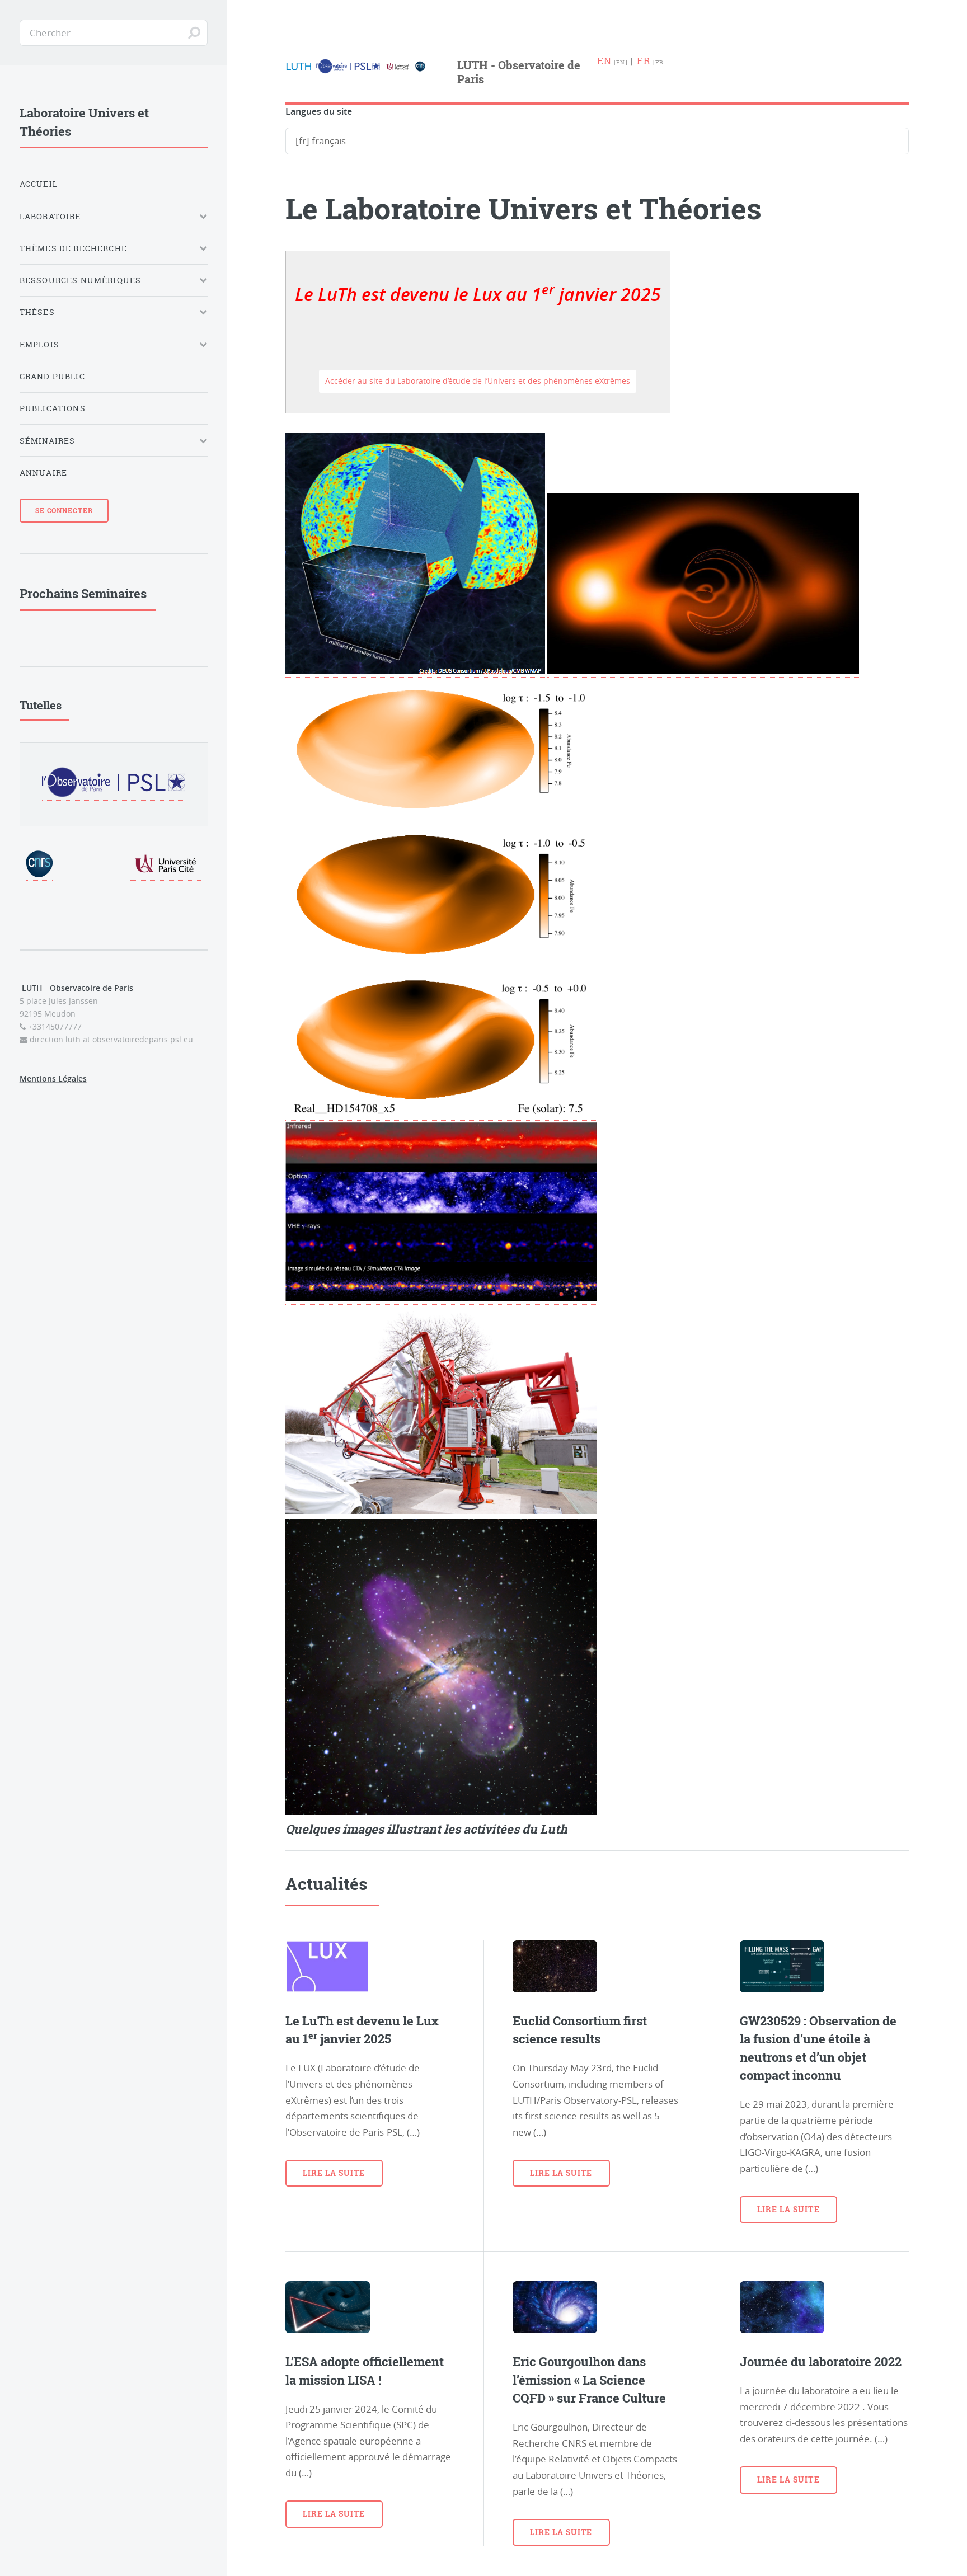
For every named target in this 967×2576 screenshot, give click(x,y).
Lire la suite (334, 2173)
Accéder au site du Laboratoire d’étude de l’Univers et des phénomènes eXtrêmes (478, 381)
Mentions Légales (53, 1078)
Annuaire (43, 473)
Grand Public (52, 376)
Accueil (39, 184)
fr (644, 61)
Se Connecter (64, 510)
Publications (53, 408)
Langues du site (319, 112)
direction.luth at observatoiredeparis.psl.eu (111, 1039)
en (605, 61)
